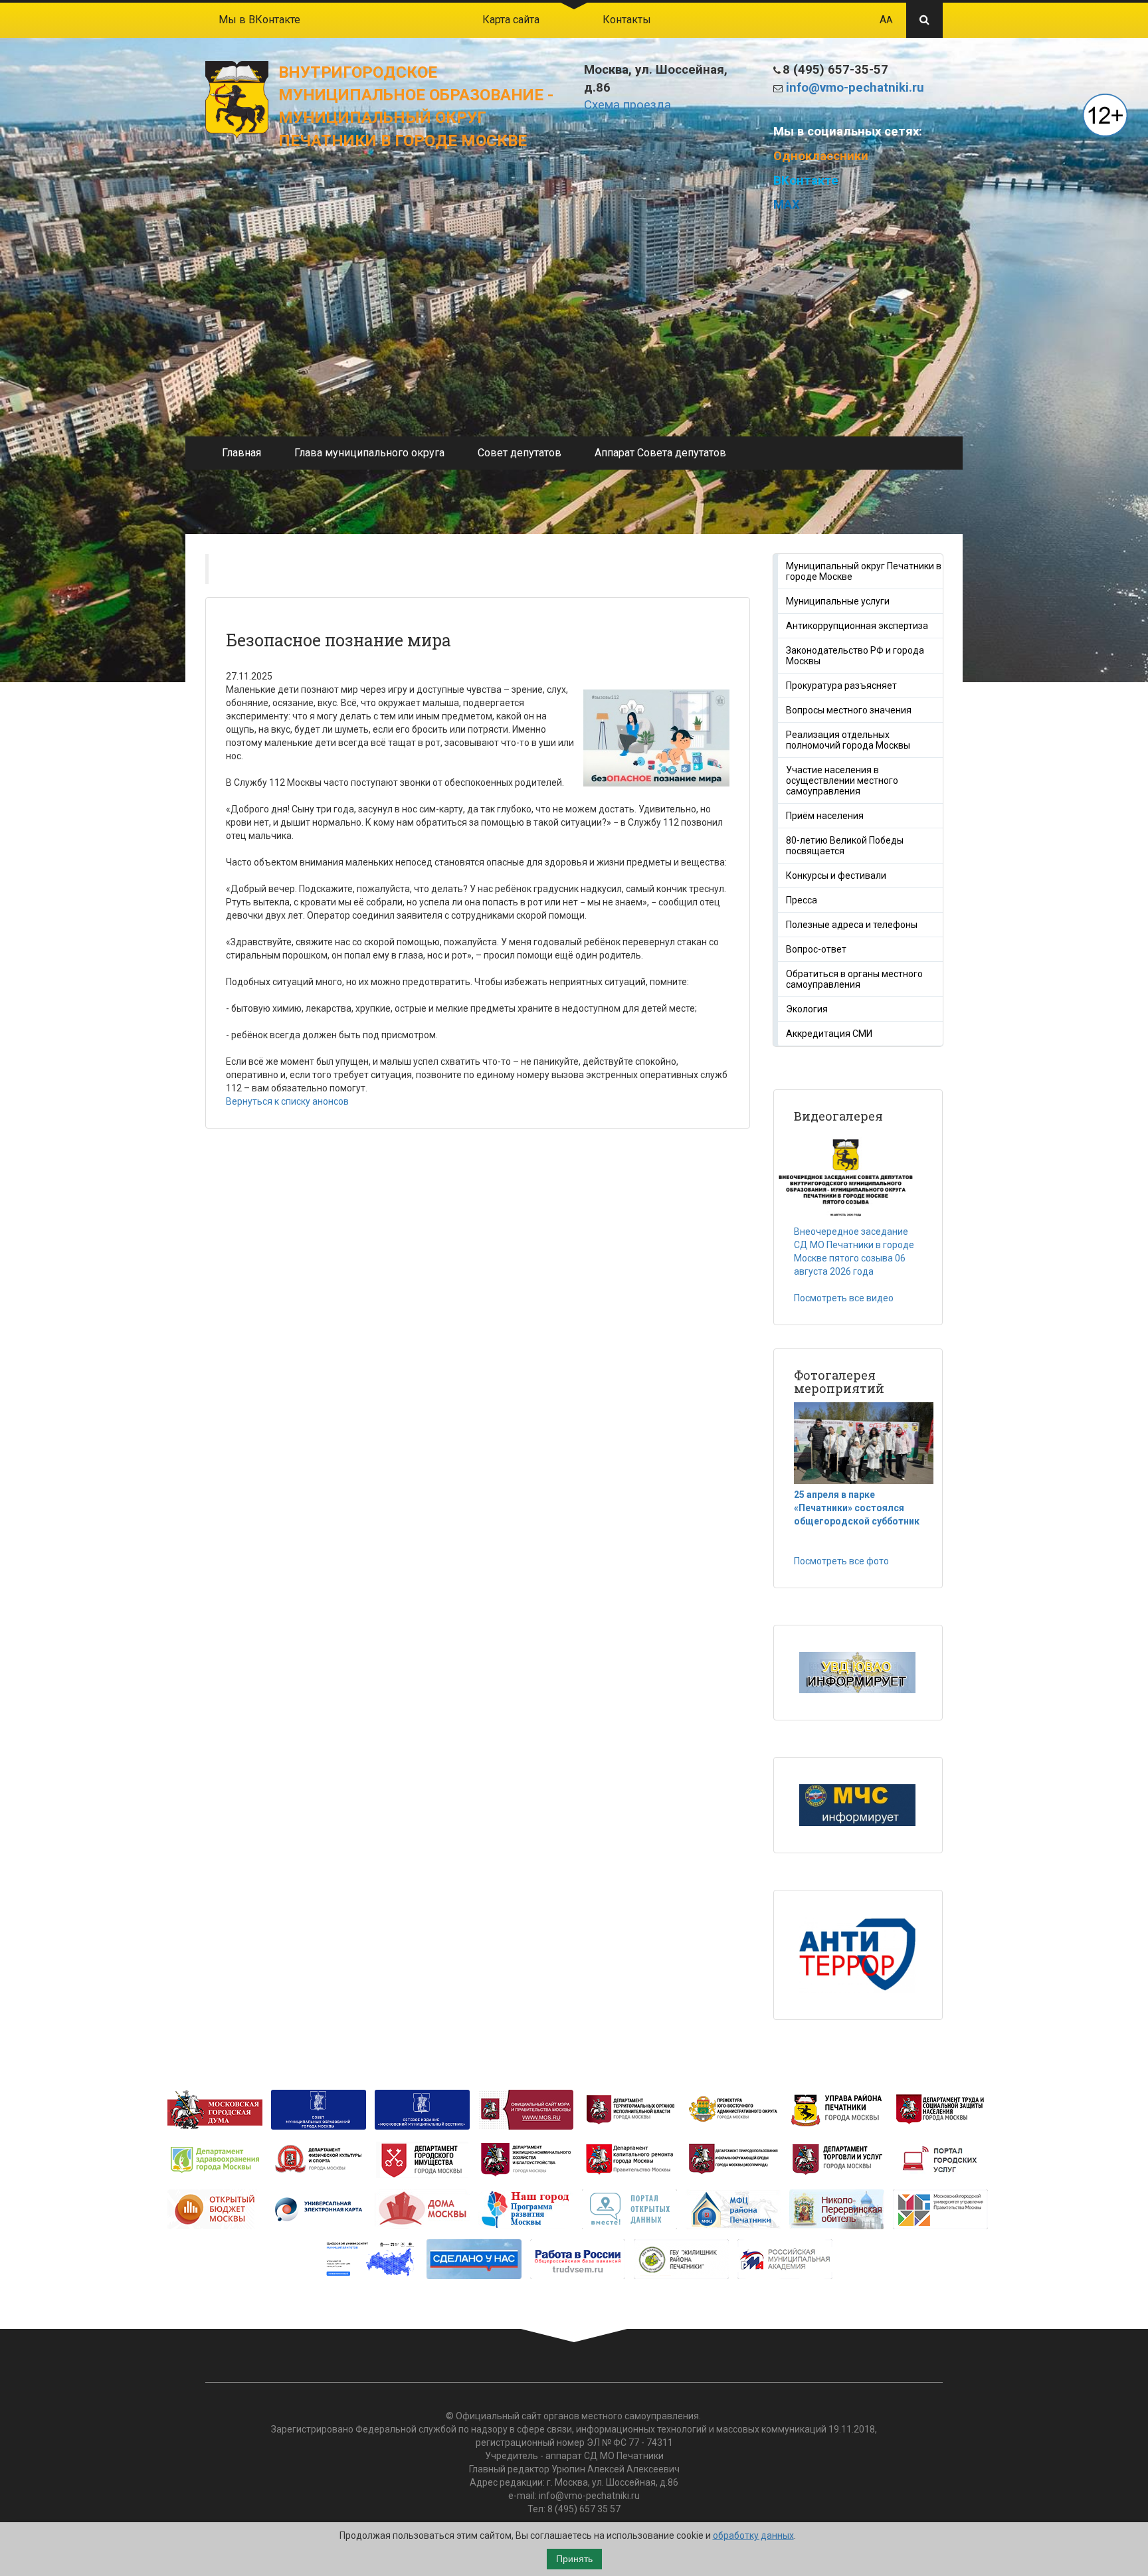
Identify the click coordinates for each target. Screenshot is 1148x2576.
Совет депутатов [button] (520, 453)
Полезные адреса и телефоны (852, 925)
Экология (807, 1009)
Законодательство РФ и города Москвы (855, 656)
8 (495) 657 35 (578, 2509)
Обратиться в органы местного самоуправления (854, 979)
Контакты (627, 20)
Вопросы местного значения (849, 710)
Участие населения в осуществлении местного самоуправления (842, 781)
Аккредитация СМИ (829, 1034)
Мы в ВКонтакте (259, 20)
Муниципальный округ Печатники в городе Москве (864, 571)
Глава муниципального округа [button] (369, 453)
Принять (574, 2559)
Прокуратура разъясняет (841, 686)
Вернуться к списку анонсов (287, 1101)
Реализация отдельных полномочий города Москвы (848, 740)
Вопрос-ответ (816, 949)
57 (615, 2509)
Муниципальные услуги (838, 601)
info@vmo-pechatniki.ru (855, 88)
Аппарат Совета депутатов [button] (660, 453)
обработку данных (753, 2535)
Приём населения (825, 816)
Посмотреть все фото (841, 1561)
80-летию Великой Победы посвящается (845, 846)
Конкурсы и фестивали (836, 875)
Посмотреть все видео (844, 1298)
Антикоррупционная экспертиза (857, 626)
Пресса (802, 900)
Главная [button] (241, 453)
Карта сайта (511, 20)
